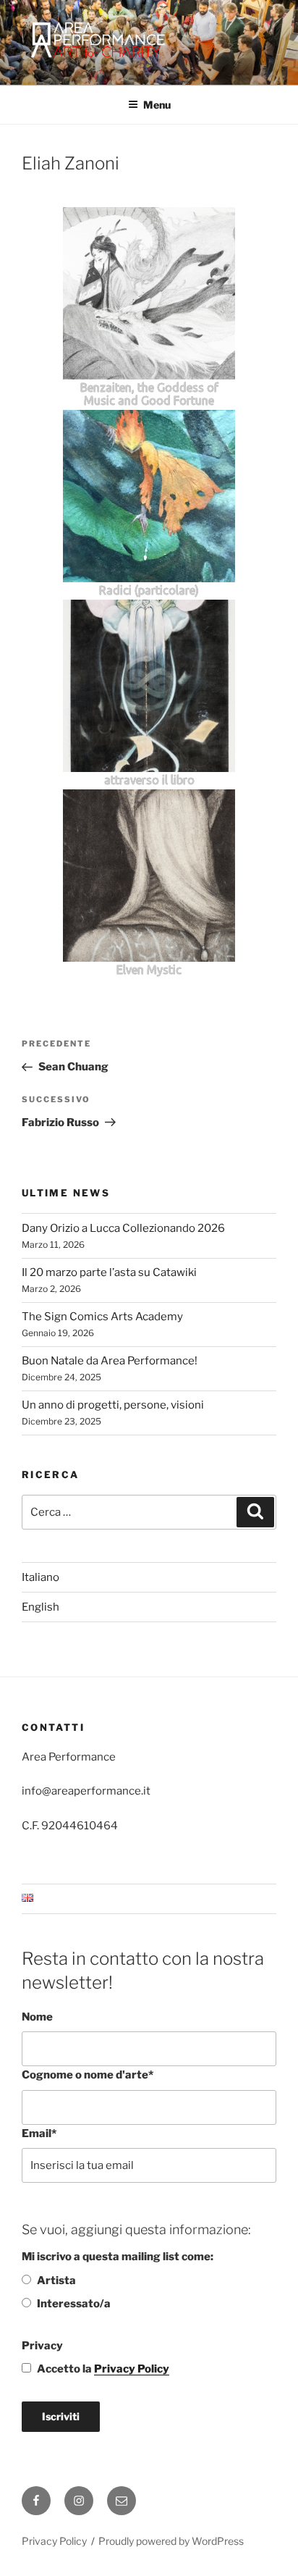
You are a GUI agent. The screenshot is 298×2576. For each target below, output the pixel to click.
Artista (56, 2281)
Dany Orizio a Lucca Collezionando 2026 (123, 1228)
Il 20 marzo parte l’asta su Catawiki (109, 1272)
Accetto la (103, 2369)
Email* (39, 2134)
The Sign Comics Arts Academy (102, 1317)
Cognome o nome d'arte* (88, 2075)
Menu (157, 105)
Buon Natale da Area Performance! (110, 1361)
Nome (37, 2017)
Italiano (41, 1577)
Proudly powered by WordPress (171, 2541)
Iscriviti (61, 2416)
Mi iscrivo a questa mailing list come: (118, 2257)
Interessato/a (74, 2304)
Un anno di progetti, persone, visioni (113, 1405)
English (41, 1607)
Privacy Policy (132, 2369)
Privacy (42, 2346)
